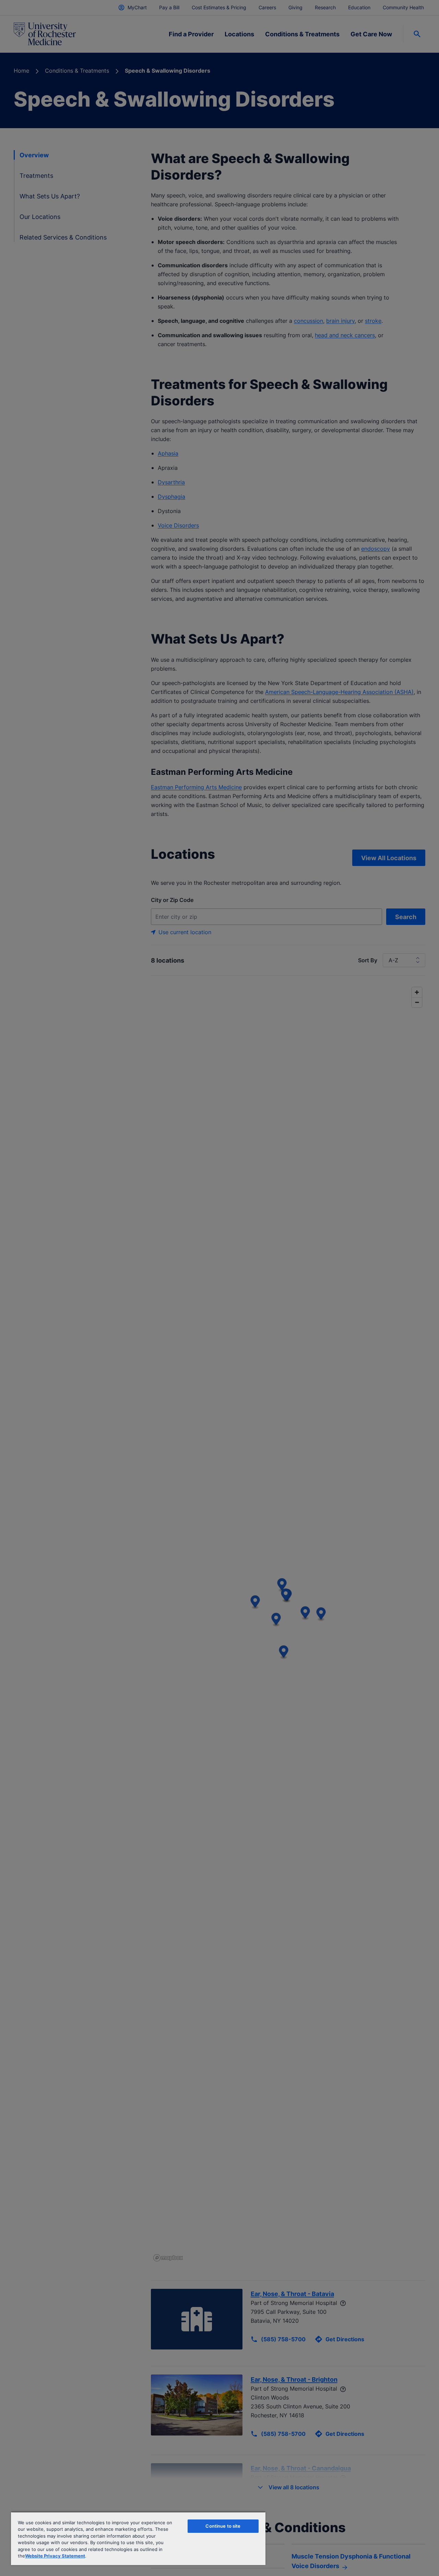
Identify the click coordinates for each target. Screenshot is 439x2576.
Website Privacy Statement (55, 2556)
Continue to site (223, 2526)
